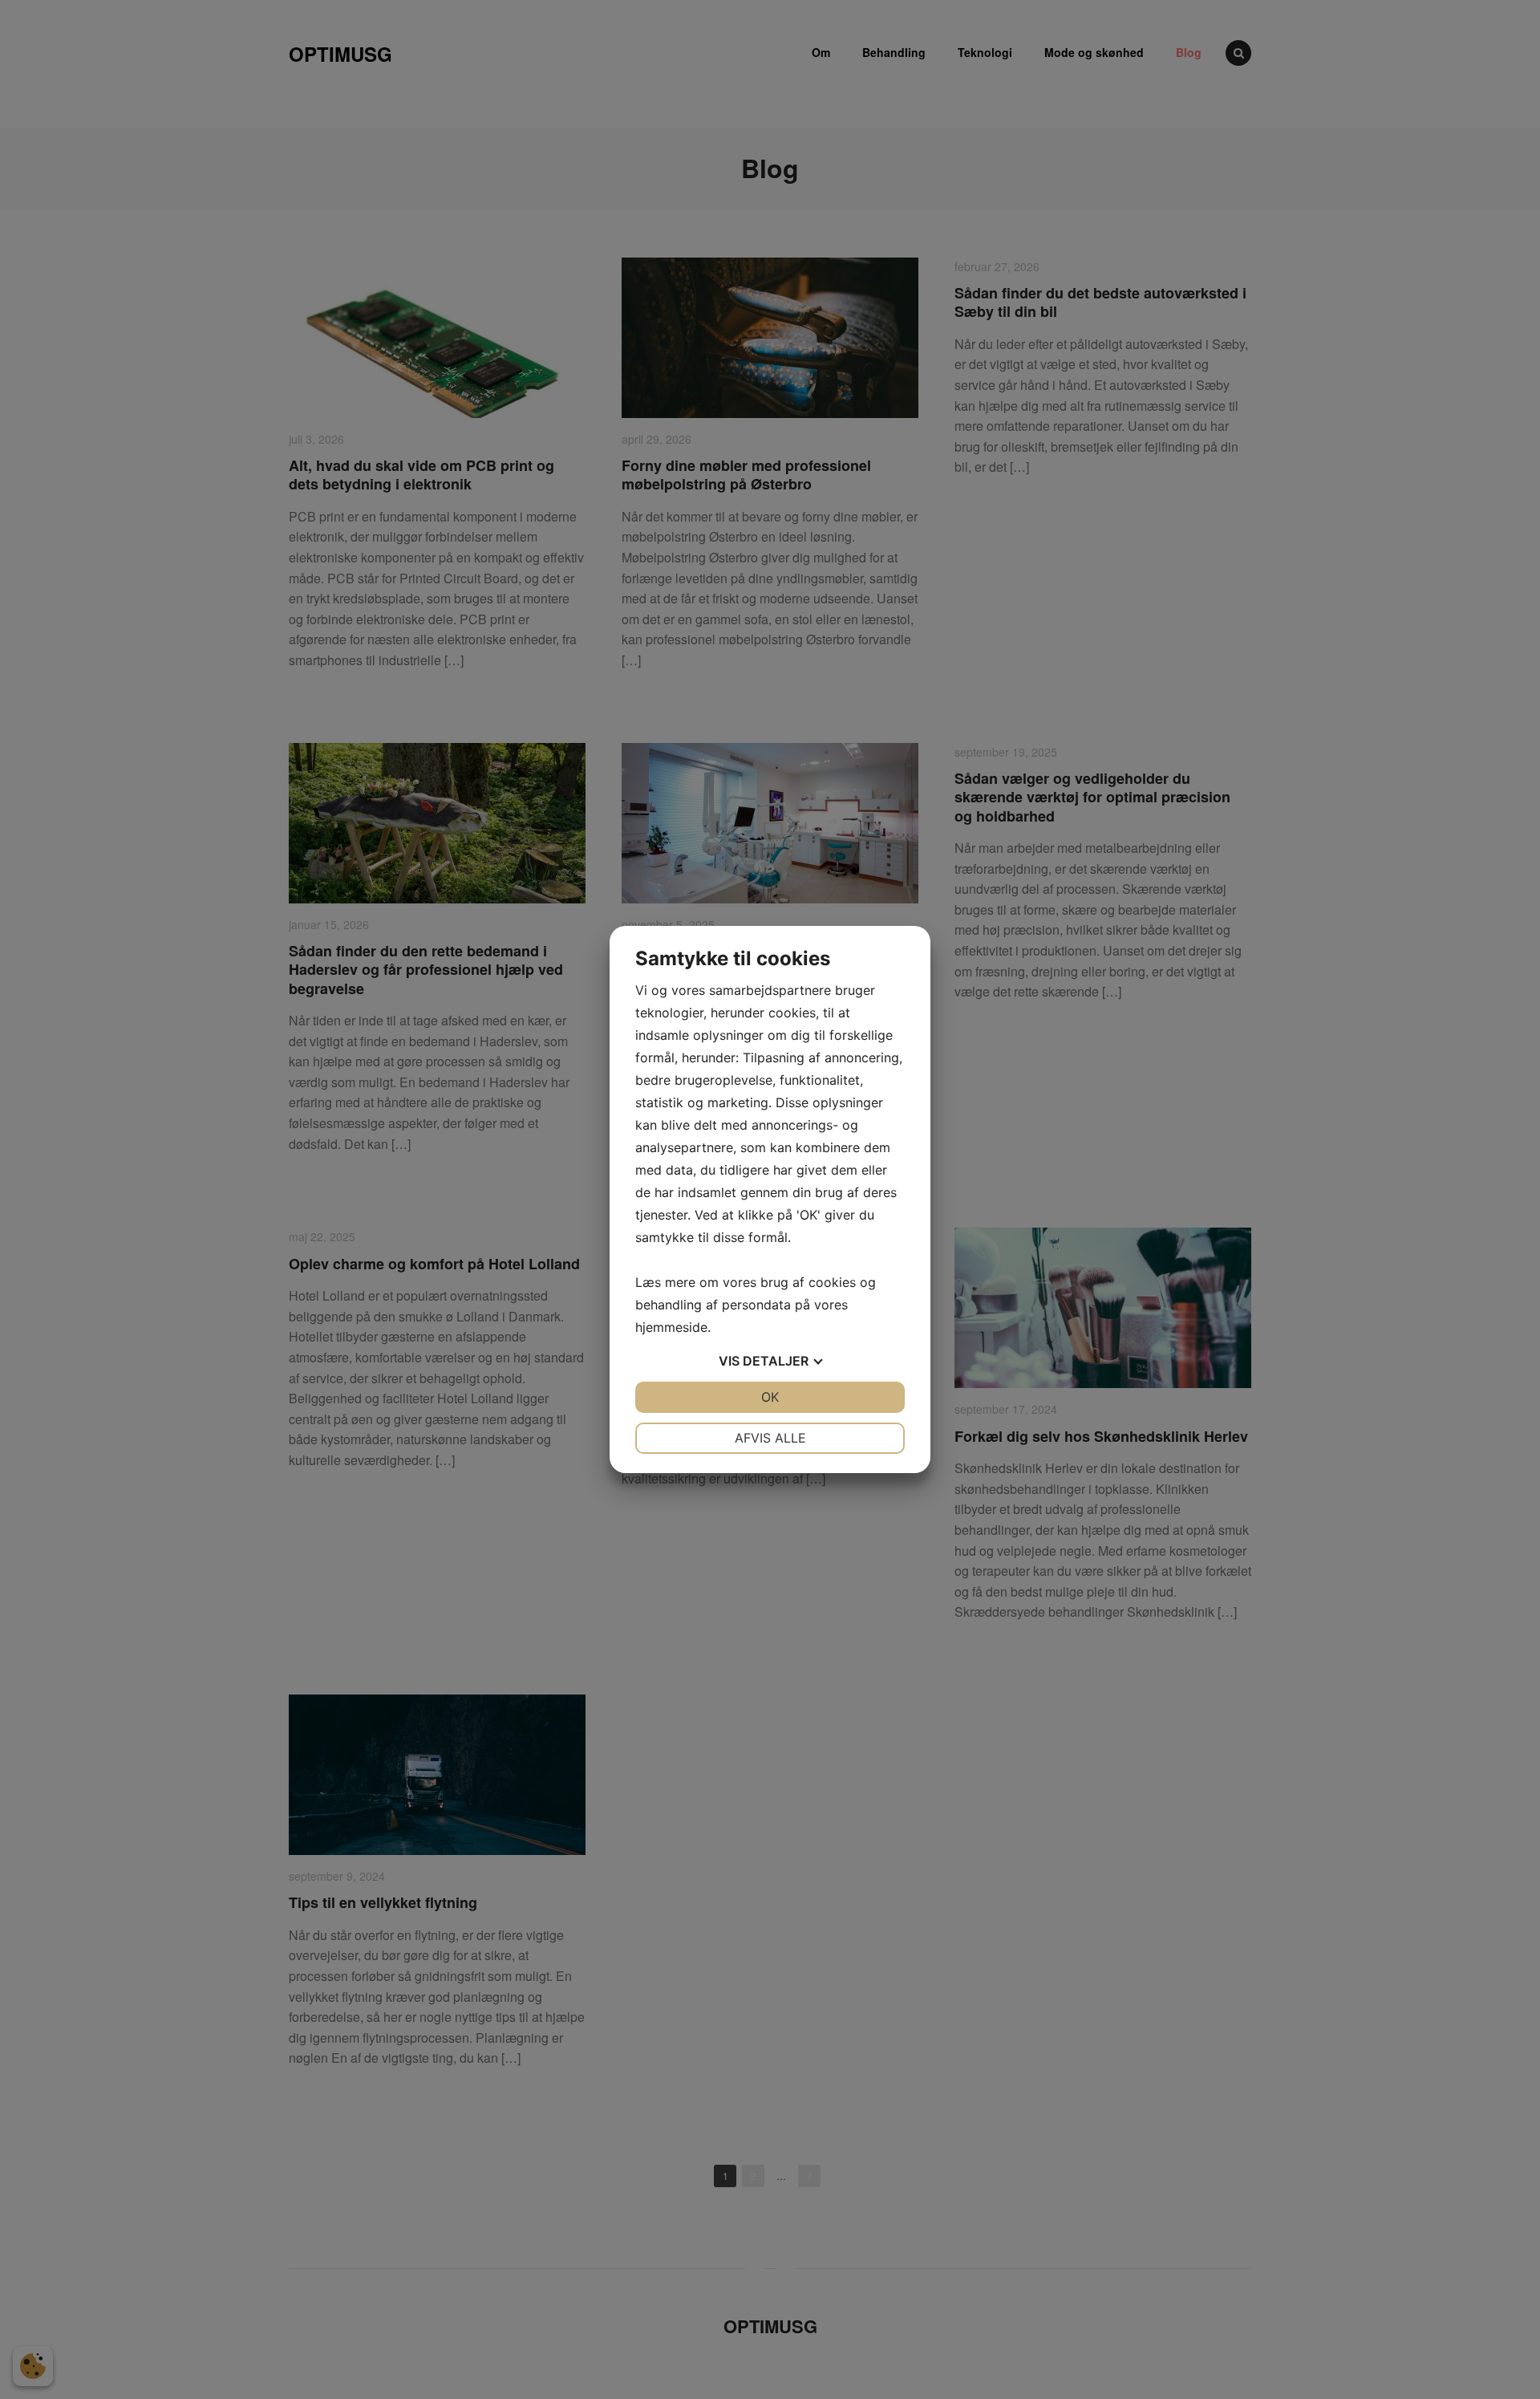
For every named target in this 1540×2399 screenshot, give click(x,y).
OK (770, 1397)
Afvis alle (770, 1438)
